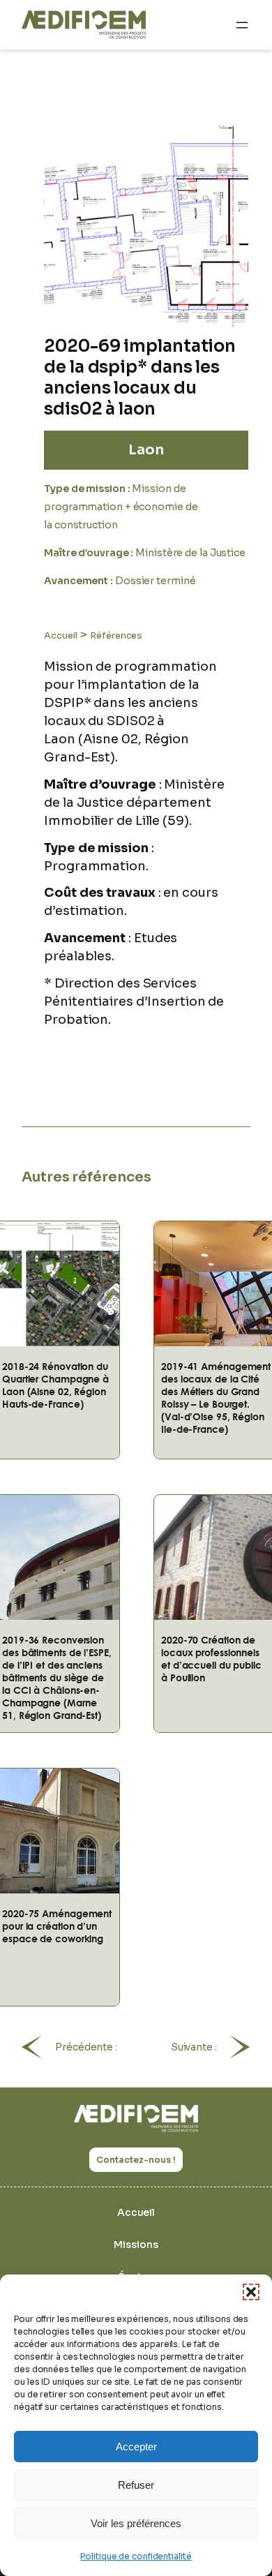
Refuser (136, 2485)
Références (116, 635)
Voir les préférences (136, 2523)
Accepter (136, 2447)
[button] (251, 2292)
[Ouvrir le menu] (242, 25)
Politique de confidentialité (136, 2556)
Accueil (60, 635)
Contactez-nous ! (136, 2160)
